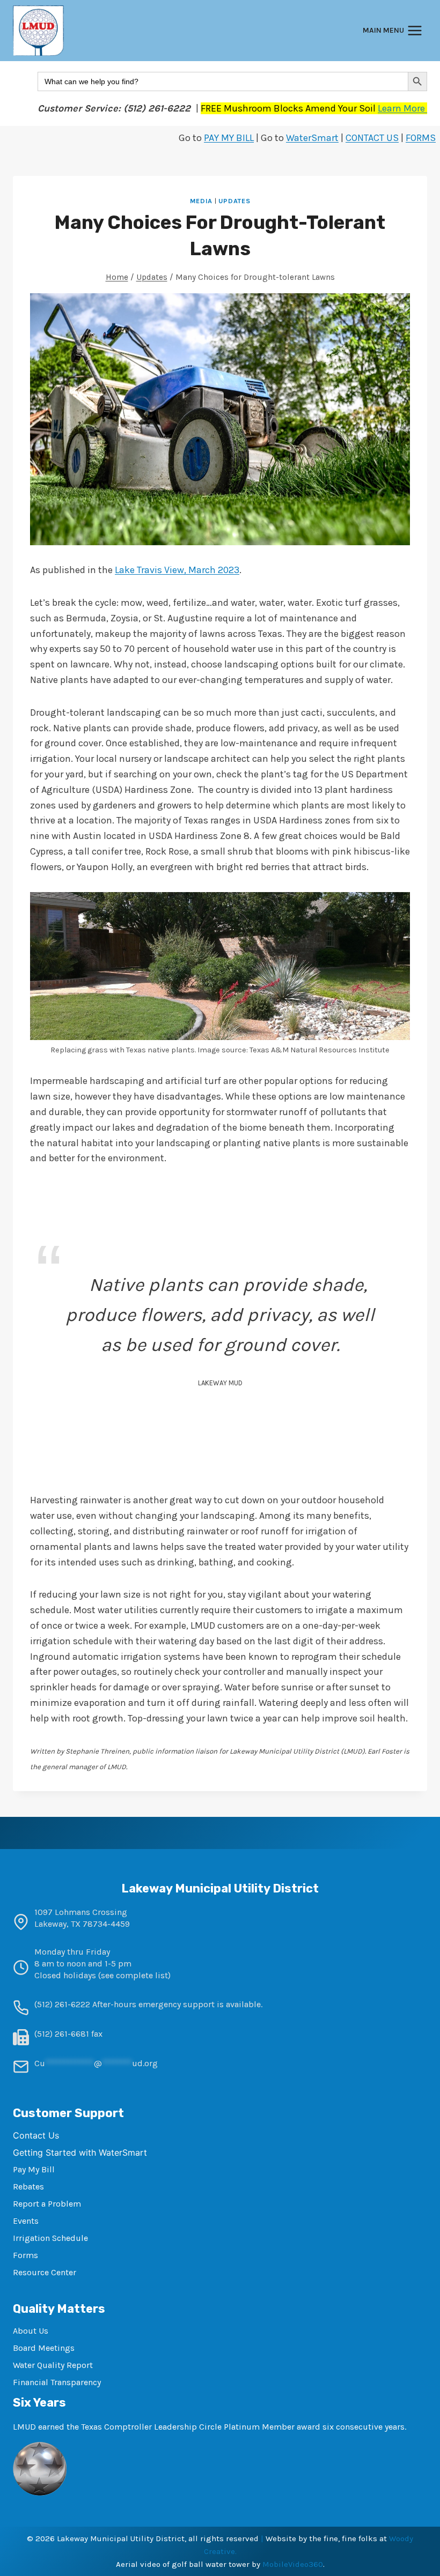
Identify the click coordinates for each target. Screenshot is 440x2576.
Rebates (28, 2187)
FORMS (421, 138)
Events (26, 2221)
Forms (25, 2255)
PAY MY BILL (229, 138)
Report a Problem (47, 2204)
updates (234, 201)
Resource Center (45, 2272)
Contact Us (36, 2135)
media (201, 201)
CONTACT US (372, 138)
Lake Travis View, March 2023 (177, 570)
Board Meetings (44, 2348)
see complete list (134, 1975)
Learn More (402, 108)
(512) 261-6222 (62, 2004)
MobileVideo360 (293, 2564)
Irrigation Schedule (50, 2238)
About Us (31, 2331)
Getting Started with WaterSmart (80, 2152)
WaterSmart (312, 138)
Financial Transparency (57, 2382)
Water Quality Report (53, 2365)
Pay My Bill (34, 2169)
